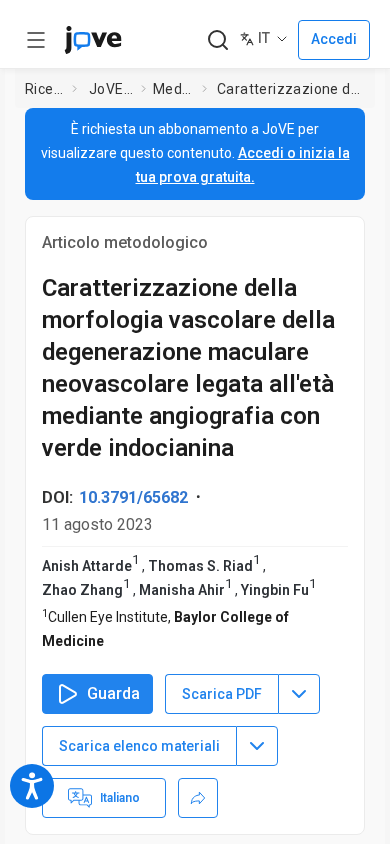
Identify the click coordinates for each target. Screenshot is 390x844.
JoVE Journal (111, 89)
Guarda (113, 693)
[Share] (198, 798)
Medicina (173, 89)
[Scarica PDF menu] (299, 694)
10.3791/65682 (133, 497)
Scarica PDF (222, 694)
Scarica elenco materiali (139, 746)
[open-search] (217, 40)
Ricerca (45, 89)
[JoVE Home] (93, 40)
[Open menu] (36, 40)
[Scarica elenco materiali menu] (257, 746)
